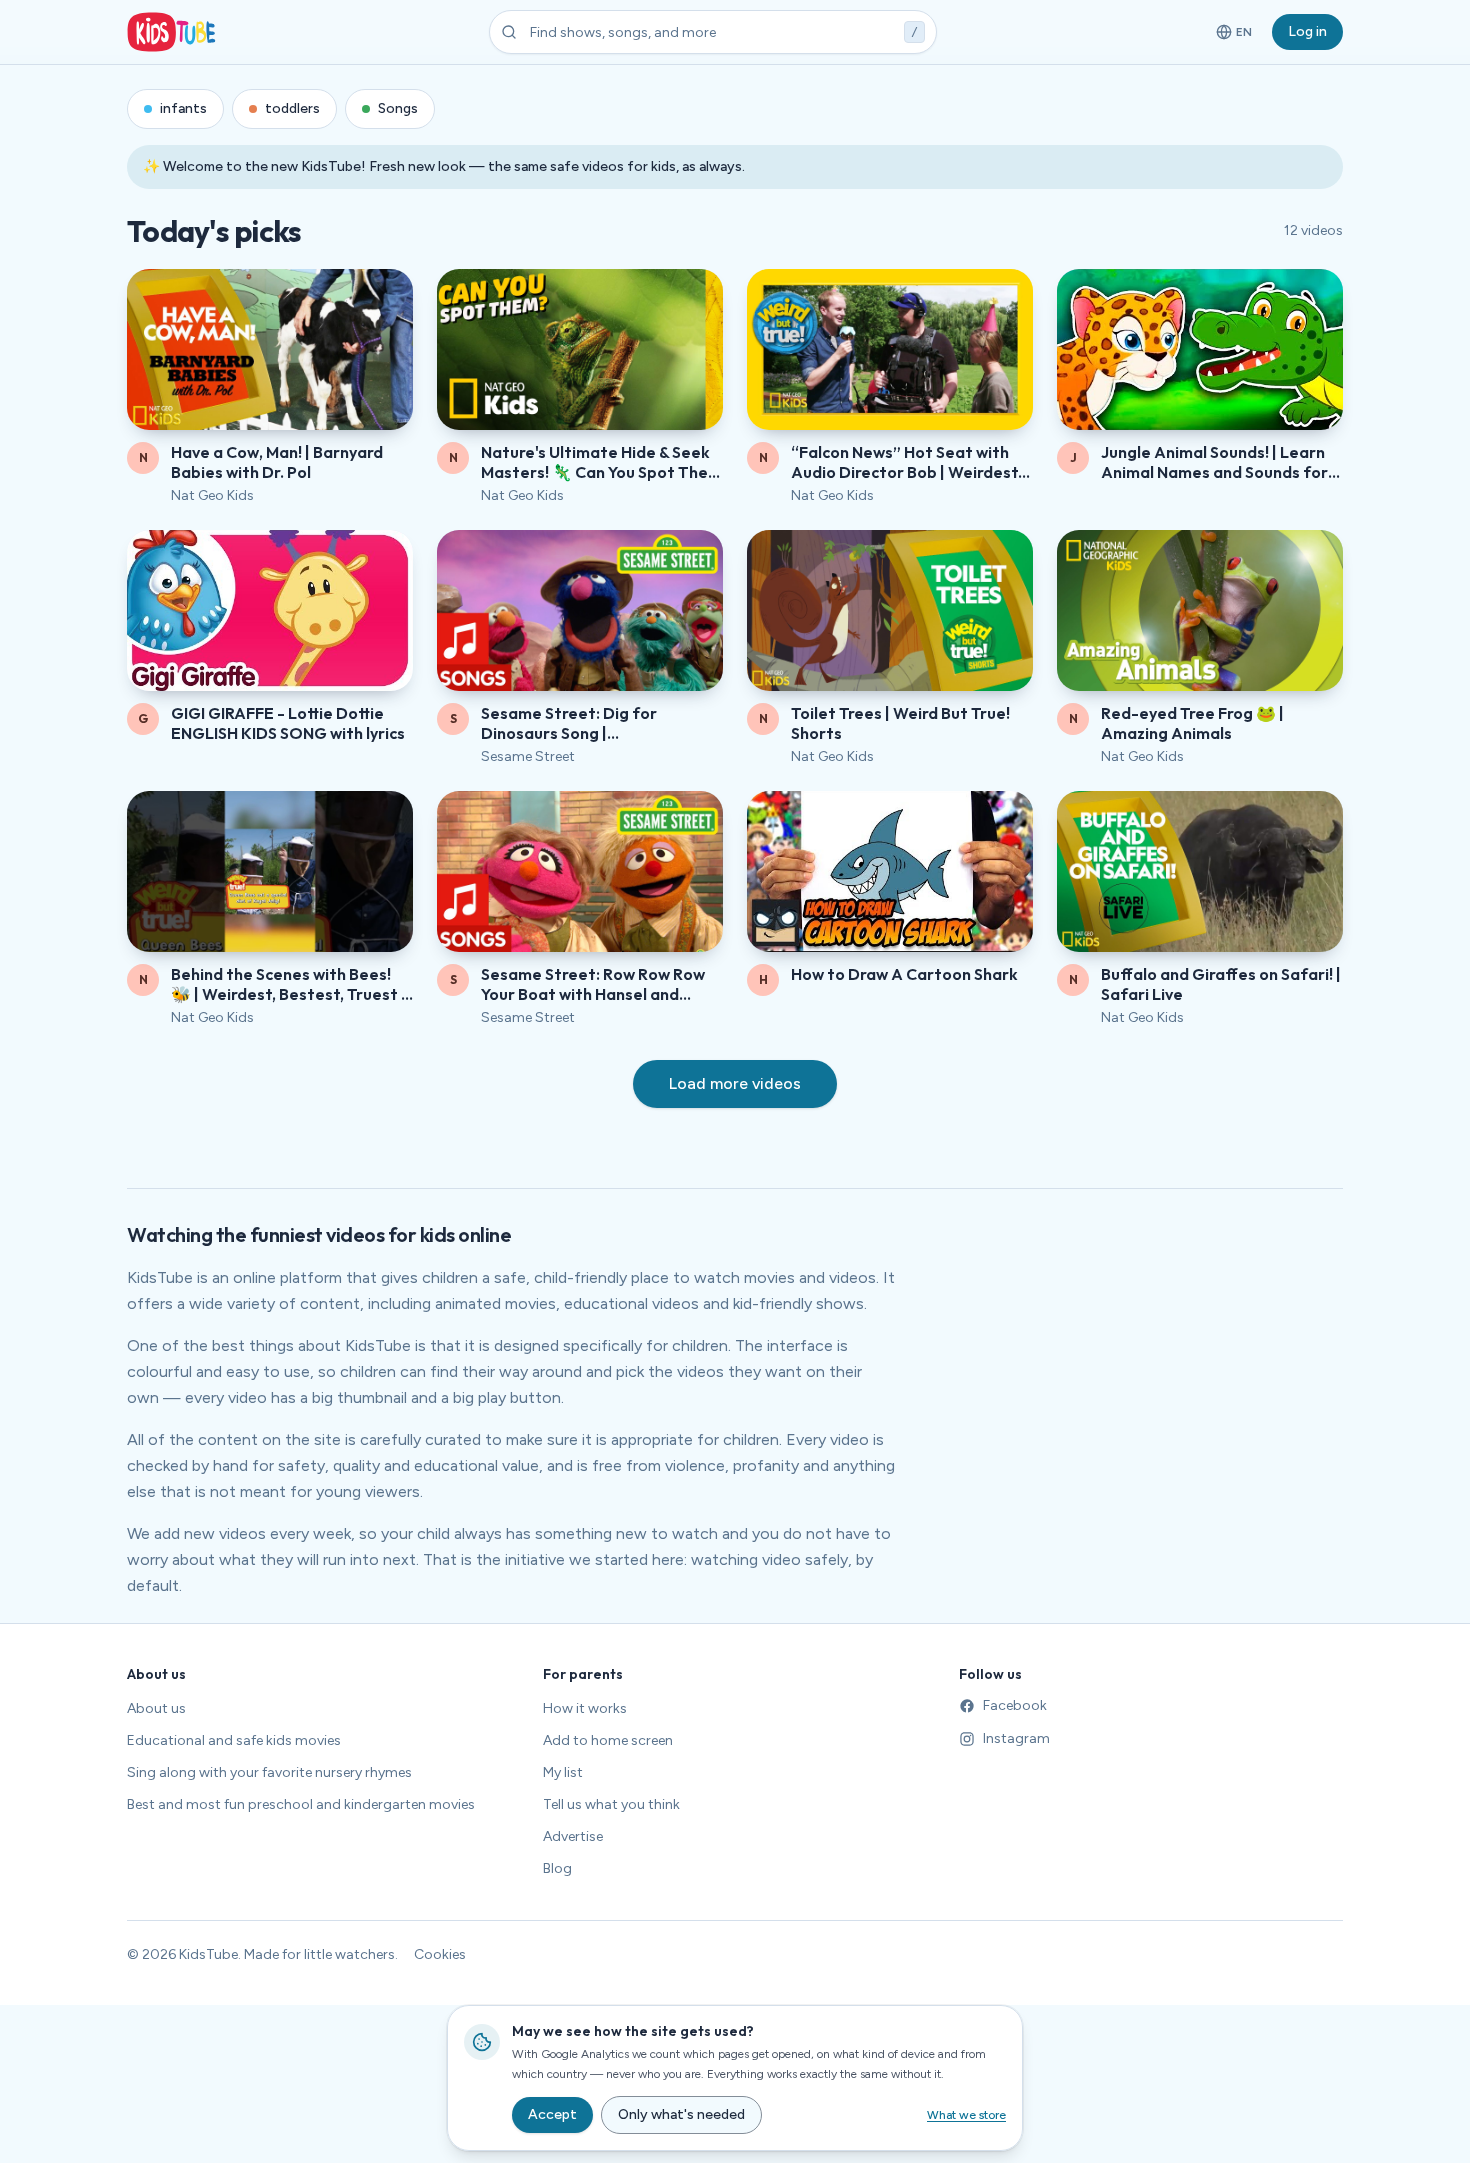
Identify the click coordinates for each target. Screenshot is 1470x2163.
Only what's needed (681, 2114)
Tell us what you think (611, 1804)
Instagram (1016, 1738)
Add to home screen (608, 1740)
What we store (966, 2115)
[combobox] (713, 32)
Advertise (573, 1836)
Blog (557, 1868)
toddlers (292, 108)
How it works (585, 1708)
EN (1235, 36)
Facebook (1015, 1705)
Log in (1307, 31)
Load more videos (735, 1083)
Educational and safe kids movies (234, 1740)
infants (183, 108)
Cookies (440, 1954)
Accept (552, 2114)
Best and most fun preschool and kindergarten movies (301, 1804)
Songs (398, 108)
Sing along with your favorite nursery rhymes (269, 1772)
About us (156, 1708)
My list (563, 1772)
